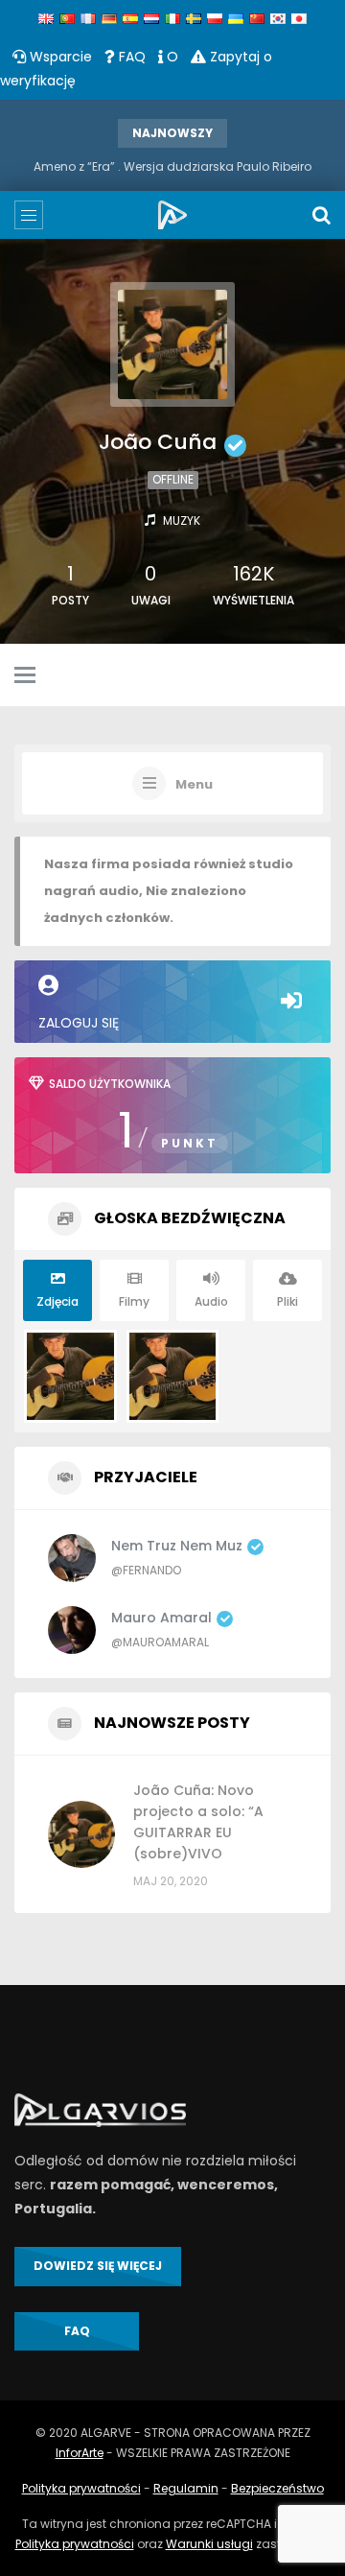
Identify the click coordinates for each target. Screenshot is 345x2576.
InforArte (80, 2453)
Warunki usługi (209, 2544)
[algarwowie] (172, 215)
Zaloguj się (79, 1023)
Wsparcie (59, 57)
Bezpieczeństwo (277, 2488)
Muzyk (182, 520)
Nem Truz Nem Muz (177, 1546)
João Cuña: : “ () (198, 1822)
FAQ (130, 57)
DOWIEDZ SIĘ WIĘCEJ (98, 2266)
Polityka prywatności (81, 2488)
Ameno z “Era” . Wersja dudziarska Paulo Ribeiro (172, 166)
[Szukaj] (321, 215)
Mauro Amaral (161, 1618)
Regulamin (186, 2488)
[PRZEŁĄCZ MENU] (25, 676)
